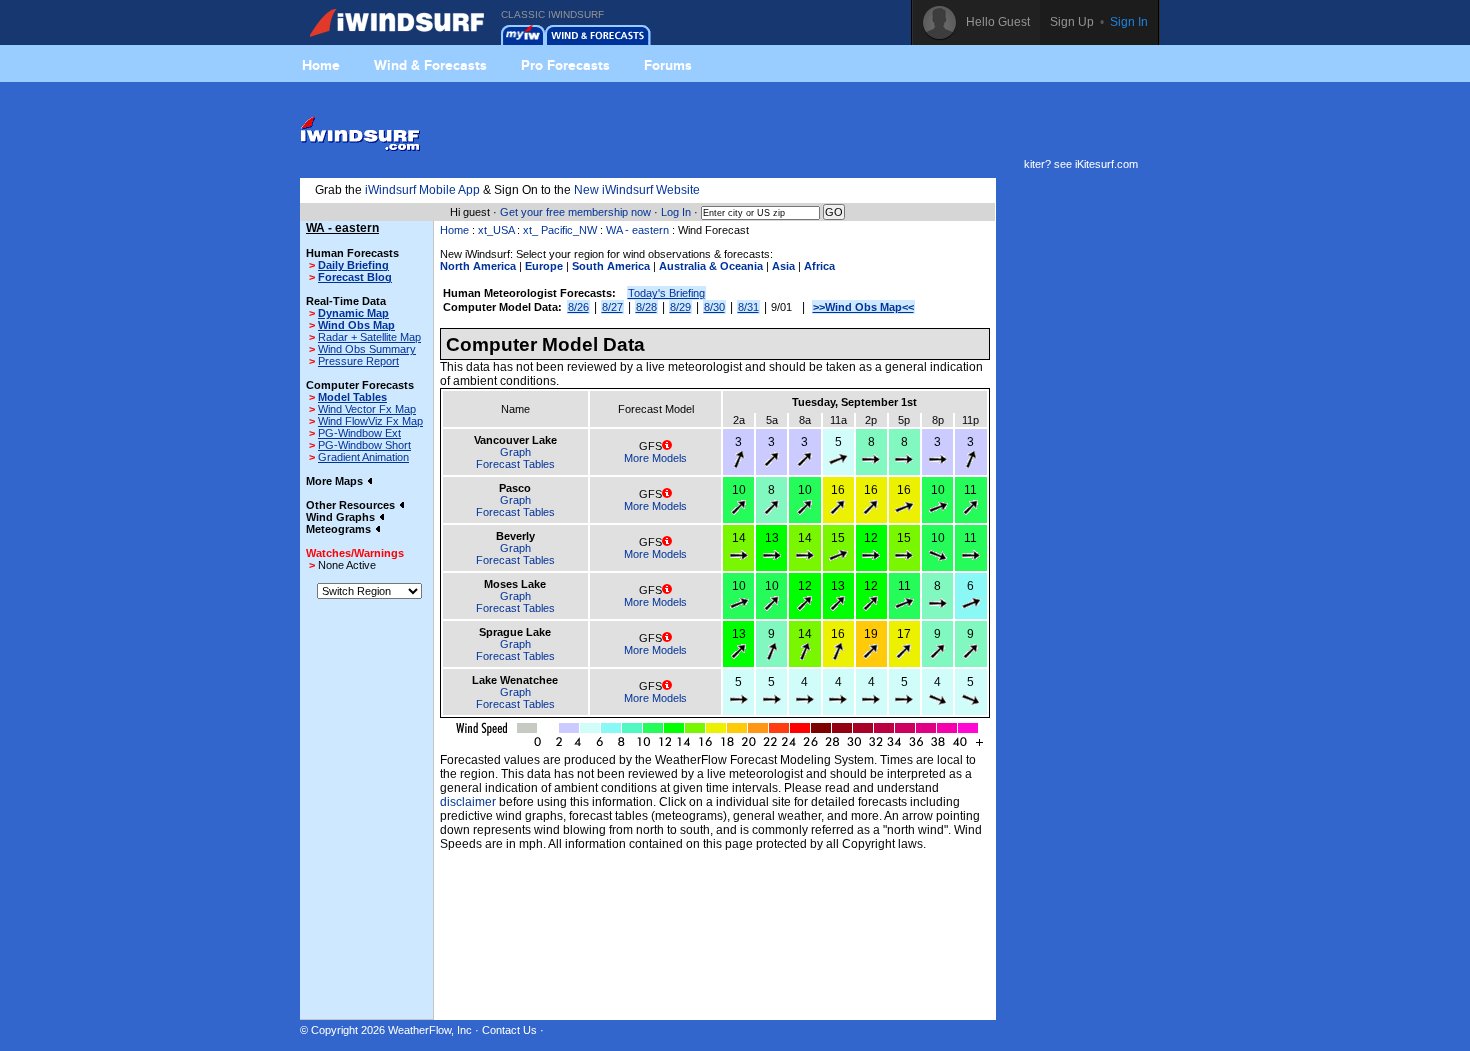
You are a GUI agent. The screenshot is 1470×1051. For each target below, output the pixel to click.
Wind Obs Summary (367, 349)
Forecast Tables (515, 464)
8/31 (748, 307)
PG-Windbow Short (364, 445)
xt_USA (496, 230)
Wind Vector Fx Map (367, 409)
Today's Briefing (666, 293)
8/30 (714, 307)
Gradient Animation (363, 457)
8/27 (612, 307)
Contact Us (509, 1030)
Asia (783, 266)
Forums (668, 65)
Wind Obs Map (356, 325)
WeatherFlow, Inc (430, 1030)
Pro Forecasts (565, 65)
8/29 (680, 307)
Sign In (1129, 22)
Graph (515, 452)
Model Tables (352, 397)
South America (611, 266)
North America (478, 266)
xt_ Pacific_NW (560, 230)
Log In (676, 212)
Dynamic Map (353, 313)
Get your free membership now (575, 212)
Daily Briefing (353, 265)
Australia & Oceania (711, 266)
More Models (655, 458)
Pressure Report (358, 361)
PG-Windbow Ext (359, 433)
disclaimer (468, 802)
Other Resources (352, 505)
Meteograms (340, 529)
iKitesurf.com (1106, 164)
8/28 (646, 307)
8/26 (578, 307)
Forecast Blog (355, 277)
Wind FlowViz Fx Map (370, 421)
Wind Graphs (342, 517)
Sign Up (1072, 22)
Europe (544, 266)
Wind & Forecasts (430, 65)
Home (321, 65)
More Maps (336, 481)
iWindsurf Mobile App (422, 190)
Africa (819, 266)
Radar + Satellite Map (369, 337)
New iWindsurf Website (637, 190)
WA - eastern (639, 230)
